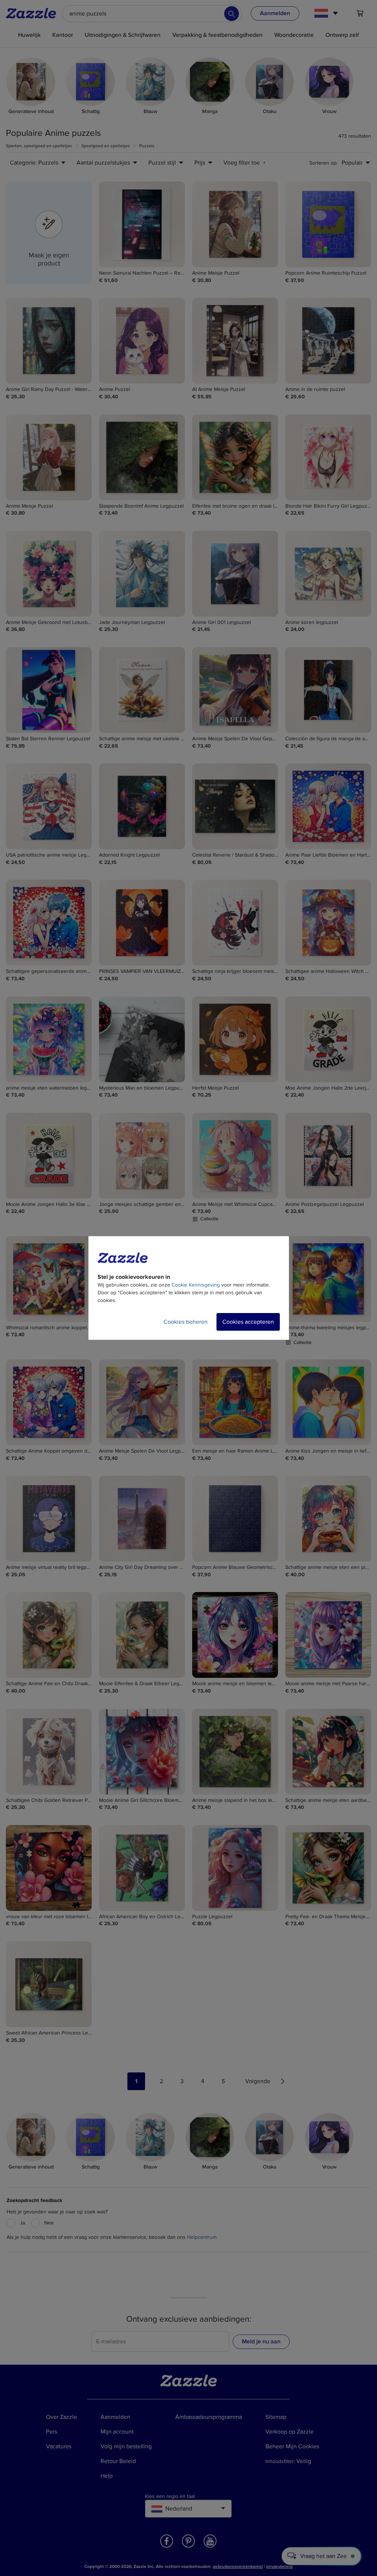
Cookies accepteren (248, 1322)
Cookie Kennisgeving (196, 1285)
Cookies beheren (186, 1322)
